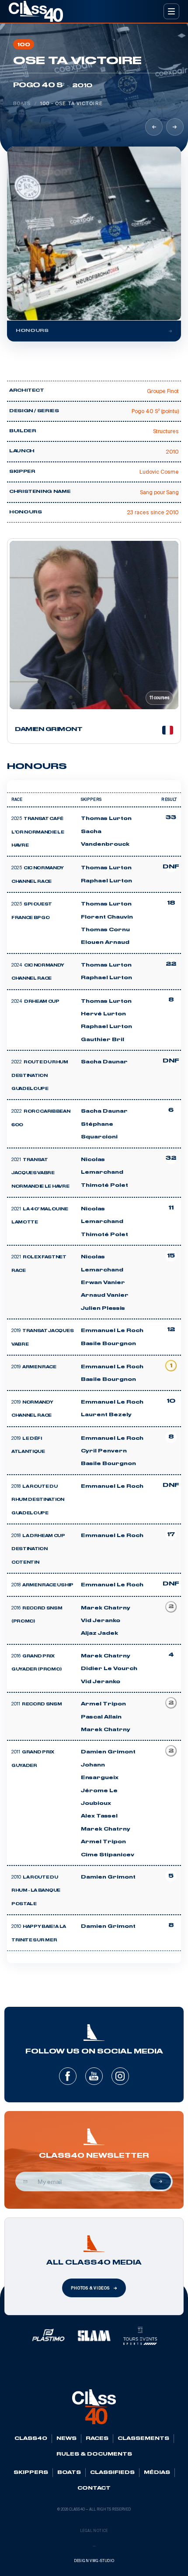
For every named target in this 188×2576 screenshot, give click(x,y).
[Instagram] (120, 2076)
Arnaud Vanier (105, 1295)
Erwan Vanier (103, 1283)
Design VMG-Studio (94, 2561)
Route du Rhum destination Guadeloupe (40, 1076)
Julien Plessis (103, 1308)
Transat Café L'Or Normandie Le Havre (38, 832)
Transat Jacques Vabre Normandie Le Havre (40, 1174)
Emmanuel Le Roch (112, 1331)
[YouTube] (94, 2076)
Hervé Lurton (103, 1014)
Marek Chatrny (106, 1608)
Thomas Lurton (106, 819)
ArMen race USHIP (48, 1585)
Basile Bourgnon (108, 1344)
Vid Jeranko (101, 1621)
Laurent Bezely (106, 1415)
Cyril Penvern (104, 1451)
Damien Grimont (108, 1752)
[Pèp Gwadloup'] (154, 127)
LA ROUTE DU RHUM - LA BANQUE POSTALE (36, 1891)
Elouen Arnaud (105, 943)
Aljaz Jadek (99, 1633)
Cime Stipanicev (108, 1855)
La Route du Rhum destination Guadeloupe (38, 1500)
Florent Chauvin (107, 917)
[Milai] (175, 127)
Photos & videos (90, 2288)
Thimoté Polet (104, 1186)
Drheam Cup (42, 1002)
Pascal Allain (101, 1717)
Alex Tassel (99, 1816)
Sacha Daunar (104, 1062)
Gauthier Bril (103, 1040)
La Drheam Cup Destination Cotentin (38, 1549)
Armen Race (39, 1367)
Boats (22, 103)
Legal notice (94, 2531)
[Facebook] (68, 2076)
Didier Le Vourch (109, 1669)
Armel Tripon (103, 1704)
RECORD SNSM (42, 1705)
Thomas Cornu (105, 930)
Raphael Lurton (106, 881)
